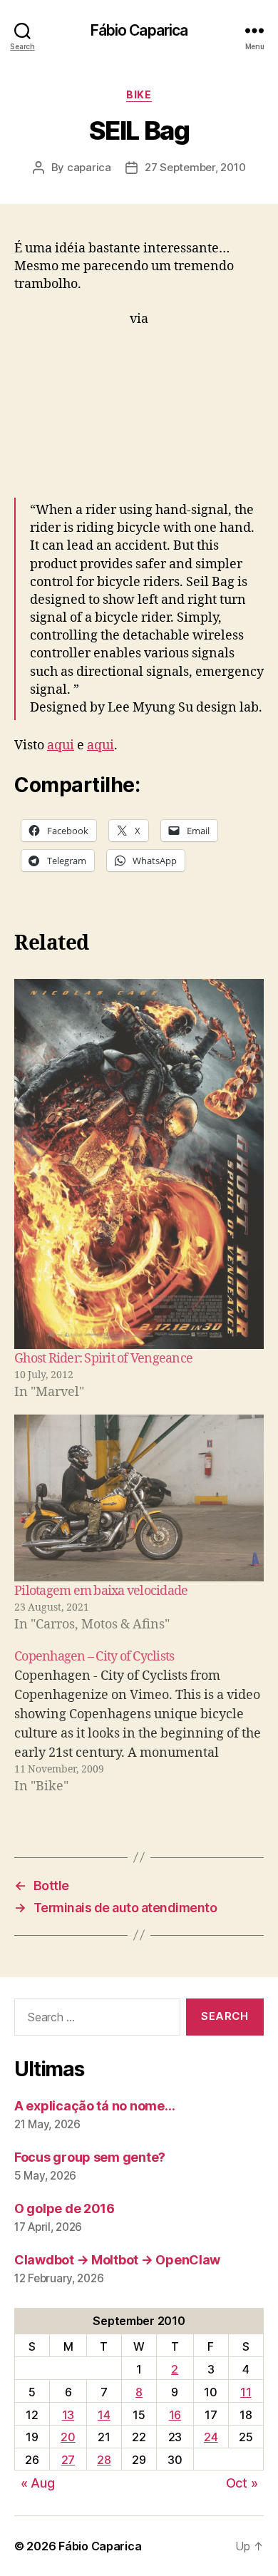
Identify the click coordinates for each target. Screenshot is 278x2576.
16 (175, 2415)
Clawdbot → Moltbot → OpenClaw (117, 2260)
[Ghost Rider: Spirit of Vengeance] (139, 1164)
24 (211, 2437)
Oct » (242, 2483)
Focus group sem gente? (90, 2157)
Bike (139, 94)
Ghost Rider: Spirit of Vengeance (103, 1359)
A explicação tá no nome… (95, 2106)
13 (68, 2415)
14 (104, 2415)
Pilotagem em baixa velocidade (101, 1591)
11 (246, 2392)
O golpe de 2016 (65, 2208)
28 (104, 2460)
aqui (61, 745)
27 (68, 2460)
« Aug (38, 2483)
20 (68, 2437)
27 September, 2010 (195, 167)
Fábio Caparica (139, 30)
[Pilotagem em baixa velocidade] (139, 1498)
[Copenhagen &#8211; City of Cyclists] (139, 1721)
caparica (89, 167)
